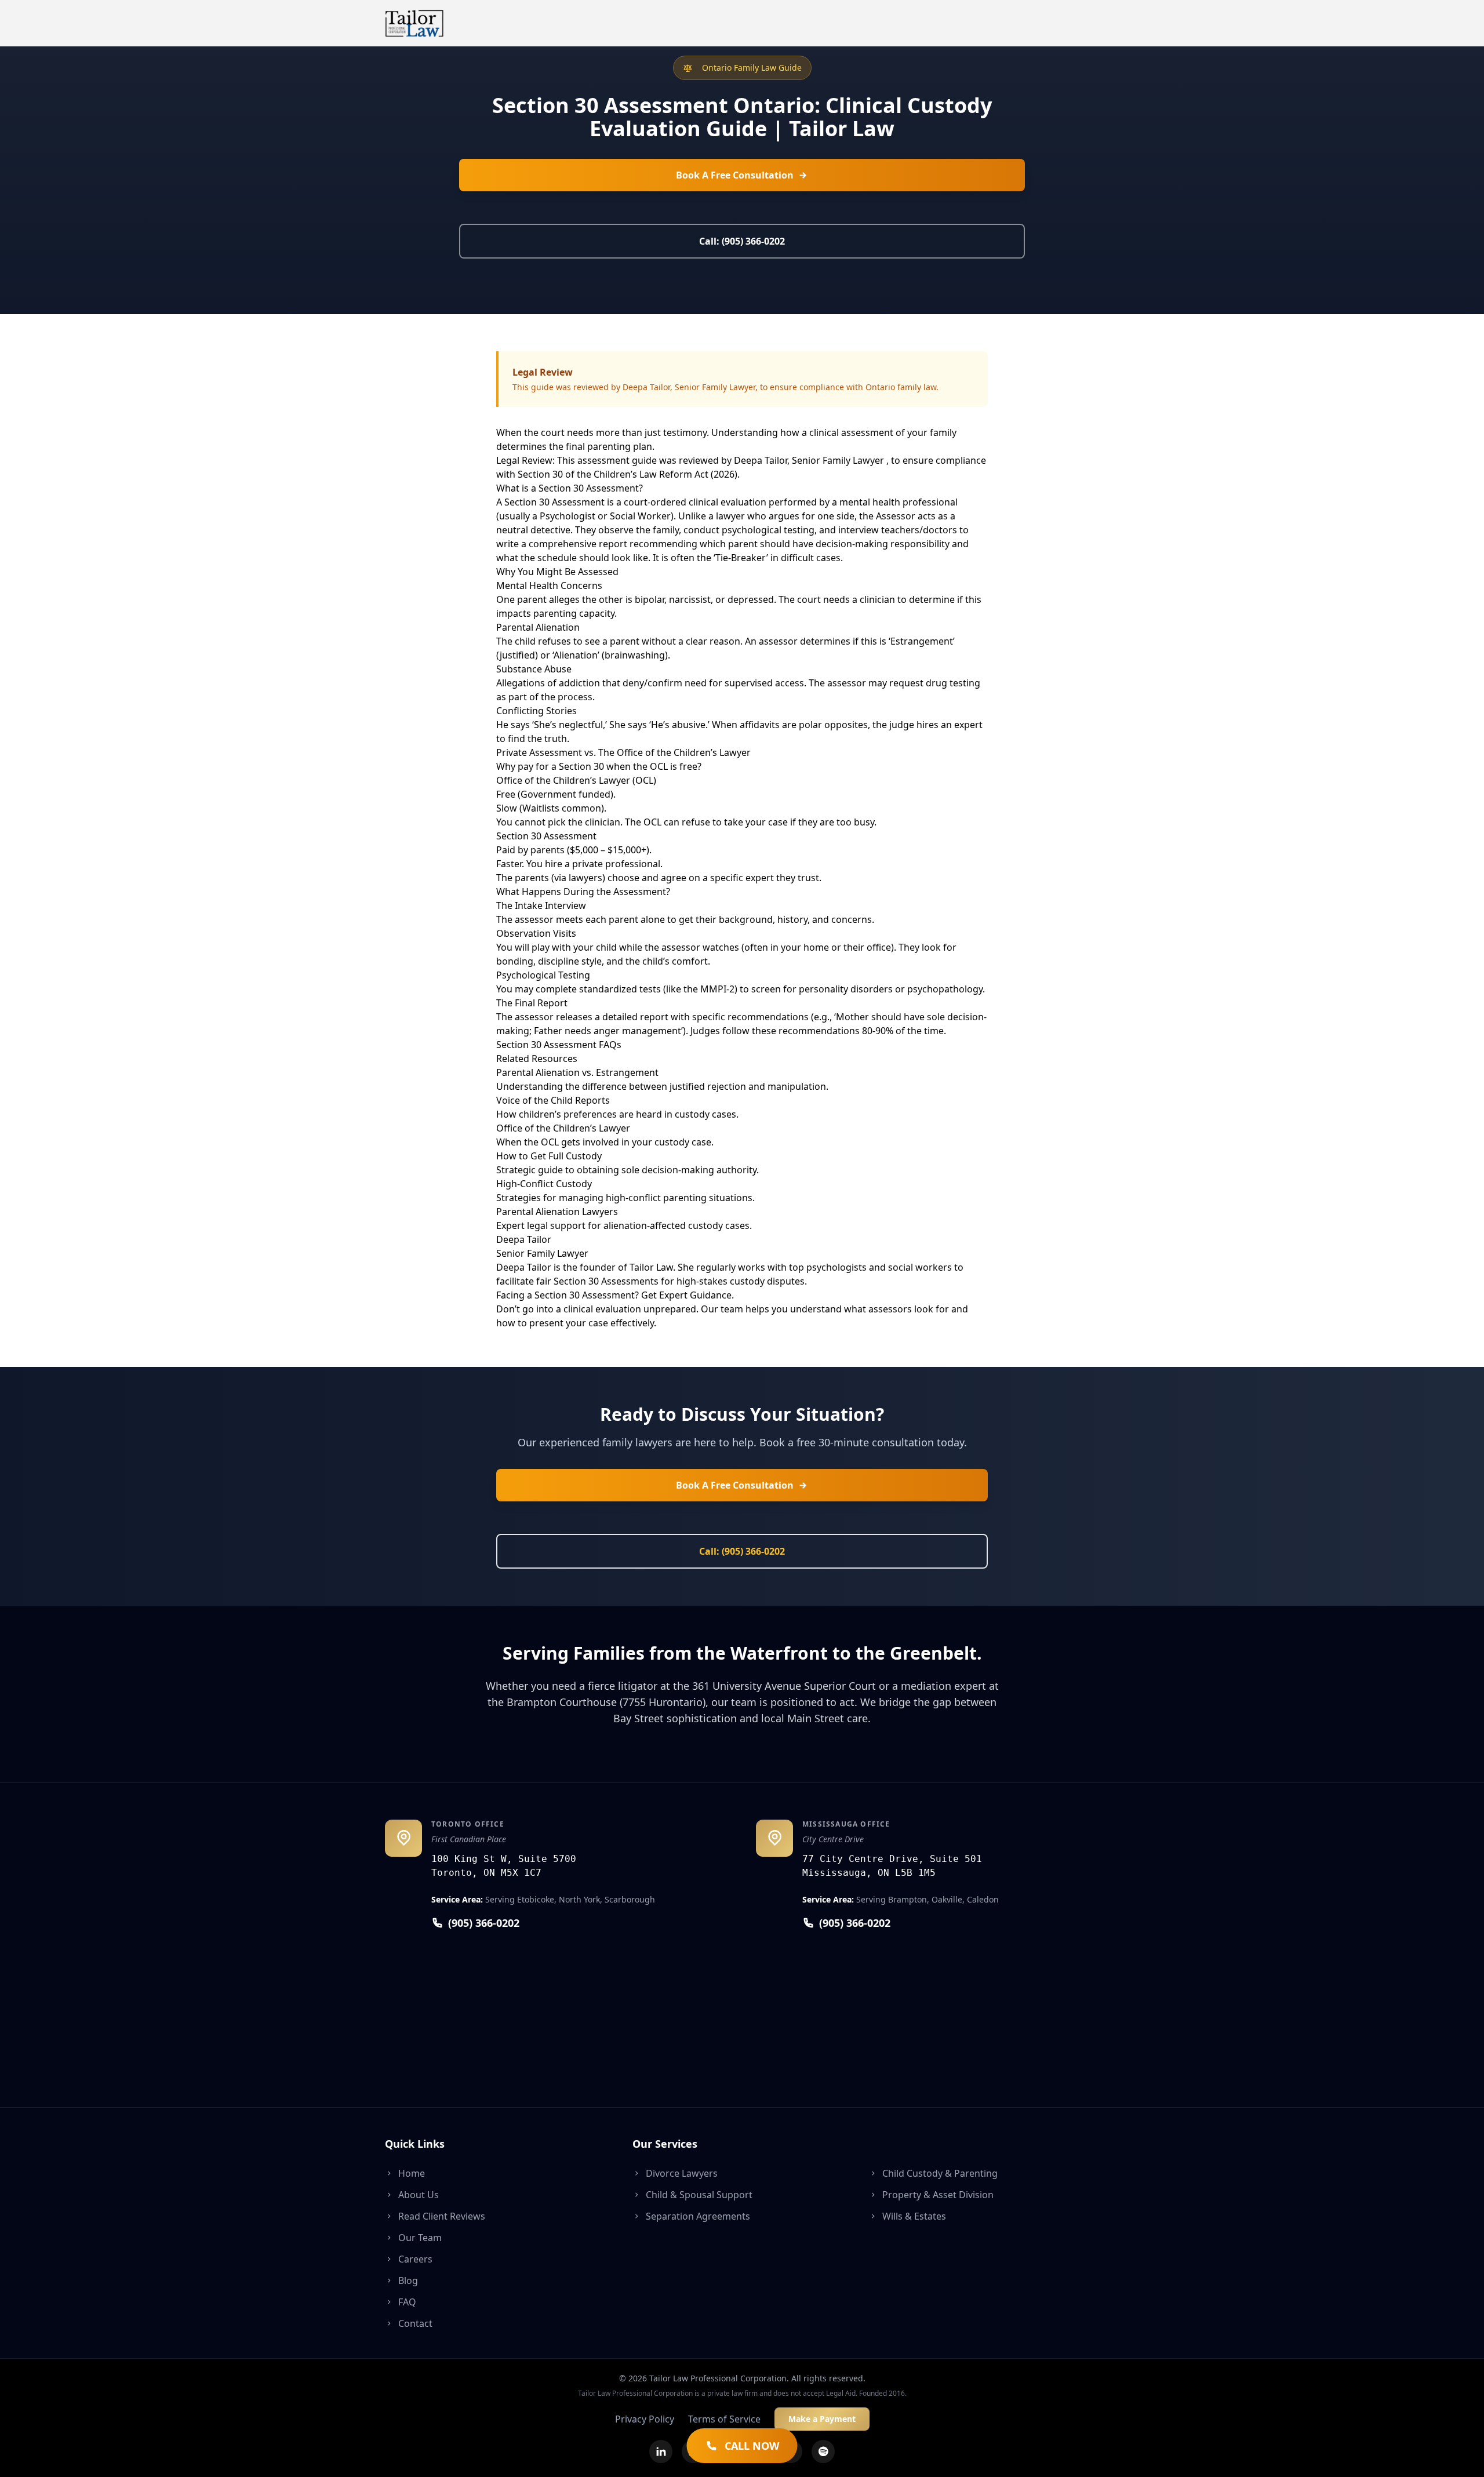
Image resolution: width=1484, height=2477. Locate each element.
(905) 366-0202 (484, 1923)
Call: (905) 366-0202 (742, 241)
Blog (408, 2280)
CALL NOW (752, 2446)
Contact (415, 2323)
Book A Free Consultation (735, 175)
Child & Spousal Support (699, 2195)
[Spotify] (823, 2451)
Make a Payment (822, 2419)
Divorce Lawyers (682, 2173)
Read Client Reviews (442, 2216)
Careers (415, 2259)
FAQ (407, 2302)
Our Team (420, 2238)
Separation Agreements (698, 2216)
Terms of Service (724, 2419)
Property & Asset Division (938, 2195)
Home (412, 2173)
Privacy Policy (645, 2419)
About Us (419, 2195)
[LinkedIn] (661, 2451)
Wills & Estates (914, 2216)
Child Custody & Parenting (940, 2173)
